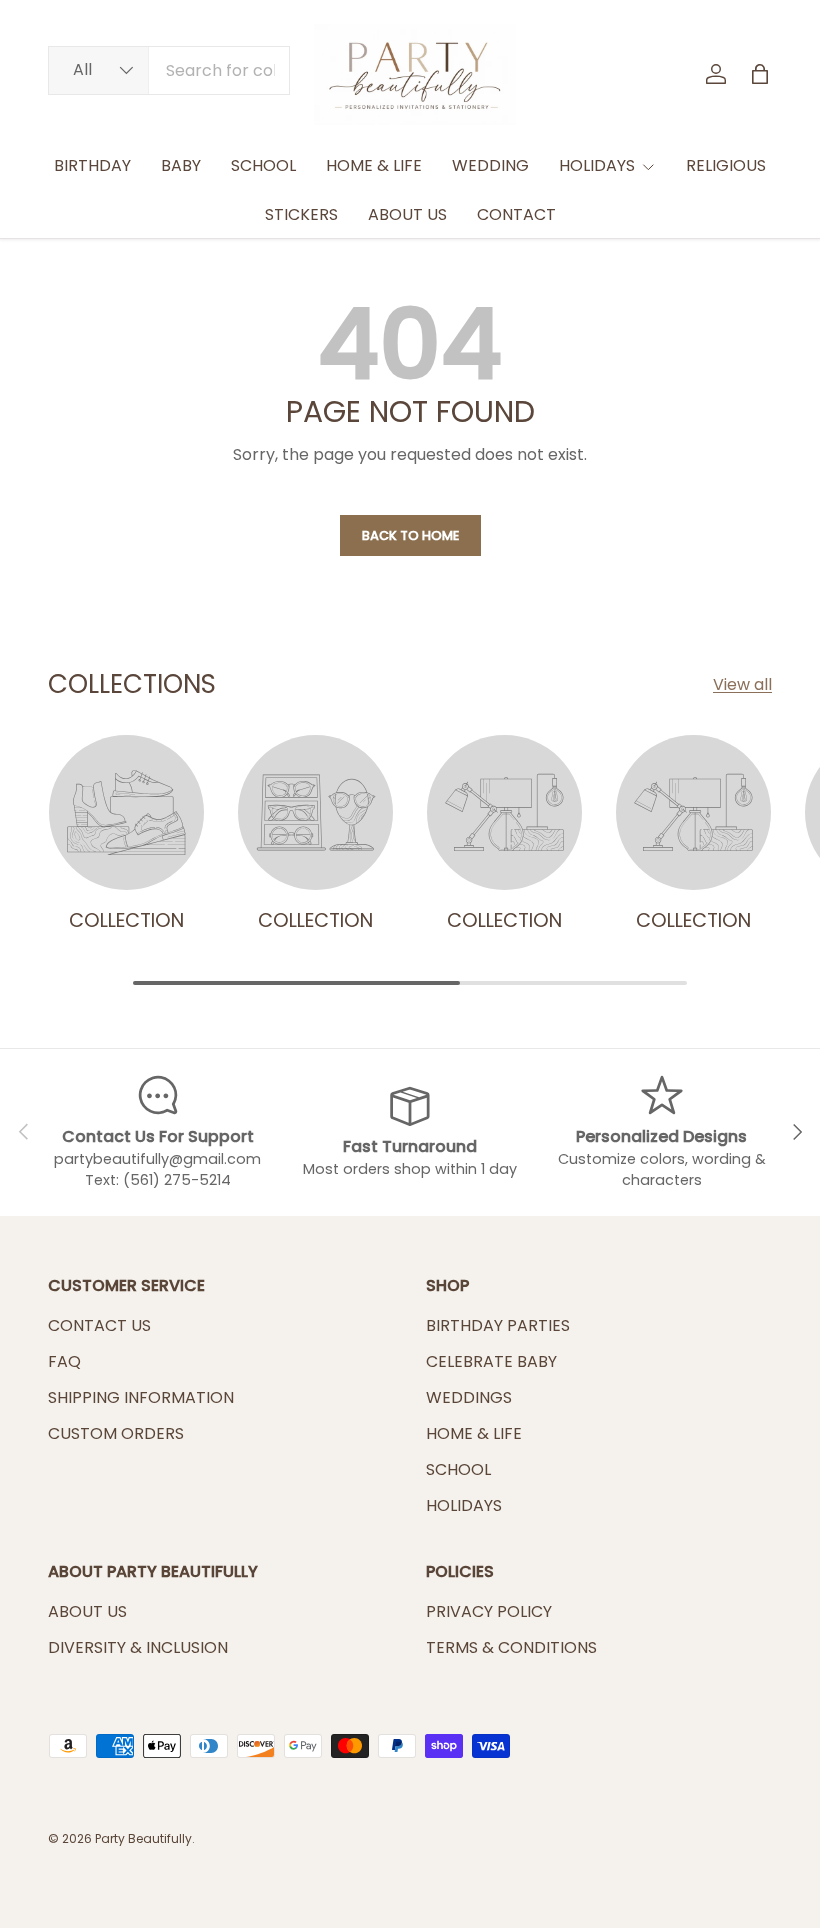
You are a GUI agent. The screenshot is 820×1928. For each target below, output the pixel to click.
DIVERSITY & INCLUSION (138, 1647)
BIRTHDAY (92, 165)
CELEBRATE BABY (491, 1361)
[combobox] (169, 70)
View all (742, 684)
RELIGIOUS (726, 165)
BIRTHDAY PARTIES (498, 1325)
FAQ (64, 1361)
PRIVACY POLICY (489, 1611)
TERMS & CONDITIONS (511, 1647)
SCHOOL (263, 165)
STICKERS (301, 214)
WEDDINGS (469, 1397)
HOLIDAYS (464, 1505)
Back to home (410, 535)
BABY (181, 165)
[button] (760, 74)
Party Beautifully (143, 1838)
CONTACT (516, 214)
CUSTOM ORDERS (116, 1433)
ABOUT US (407, 214)
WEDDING (490, 165)
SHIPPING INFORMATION (141, 1397)
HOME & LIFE (374, 165)
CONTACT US (99, 1325)
